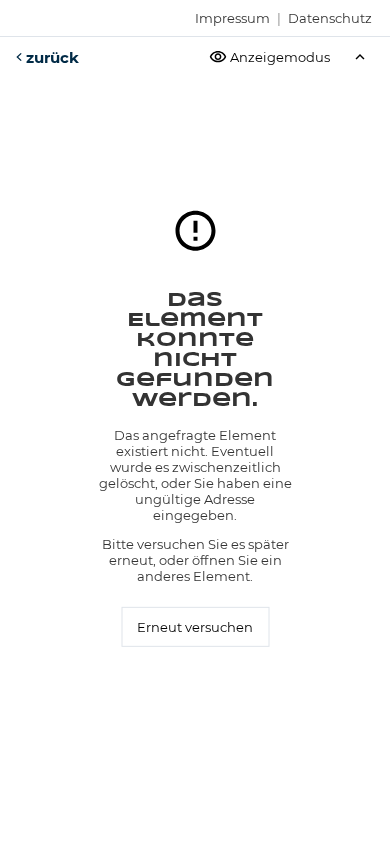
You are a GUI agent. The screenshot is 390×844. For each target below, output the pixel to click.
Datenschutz (330, 18)
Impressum (232, 18)
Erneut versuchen (195, 627)
